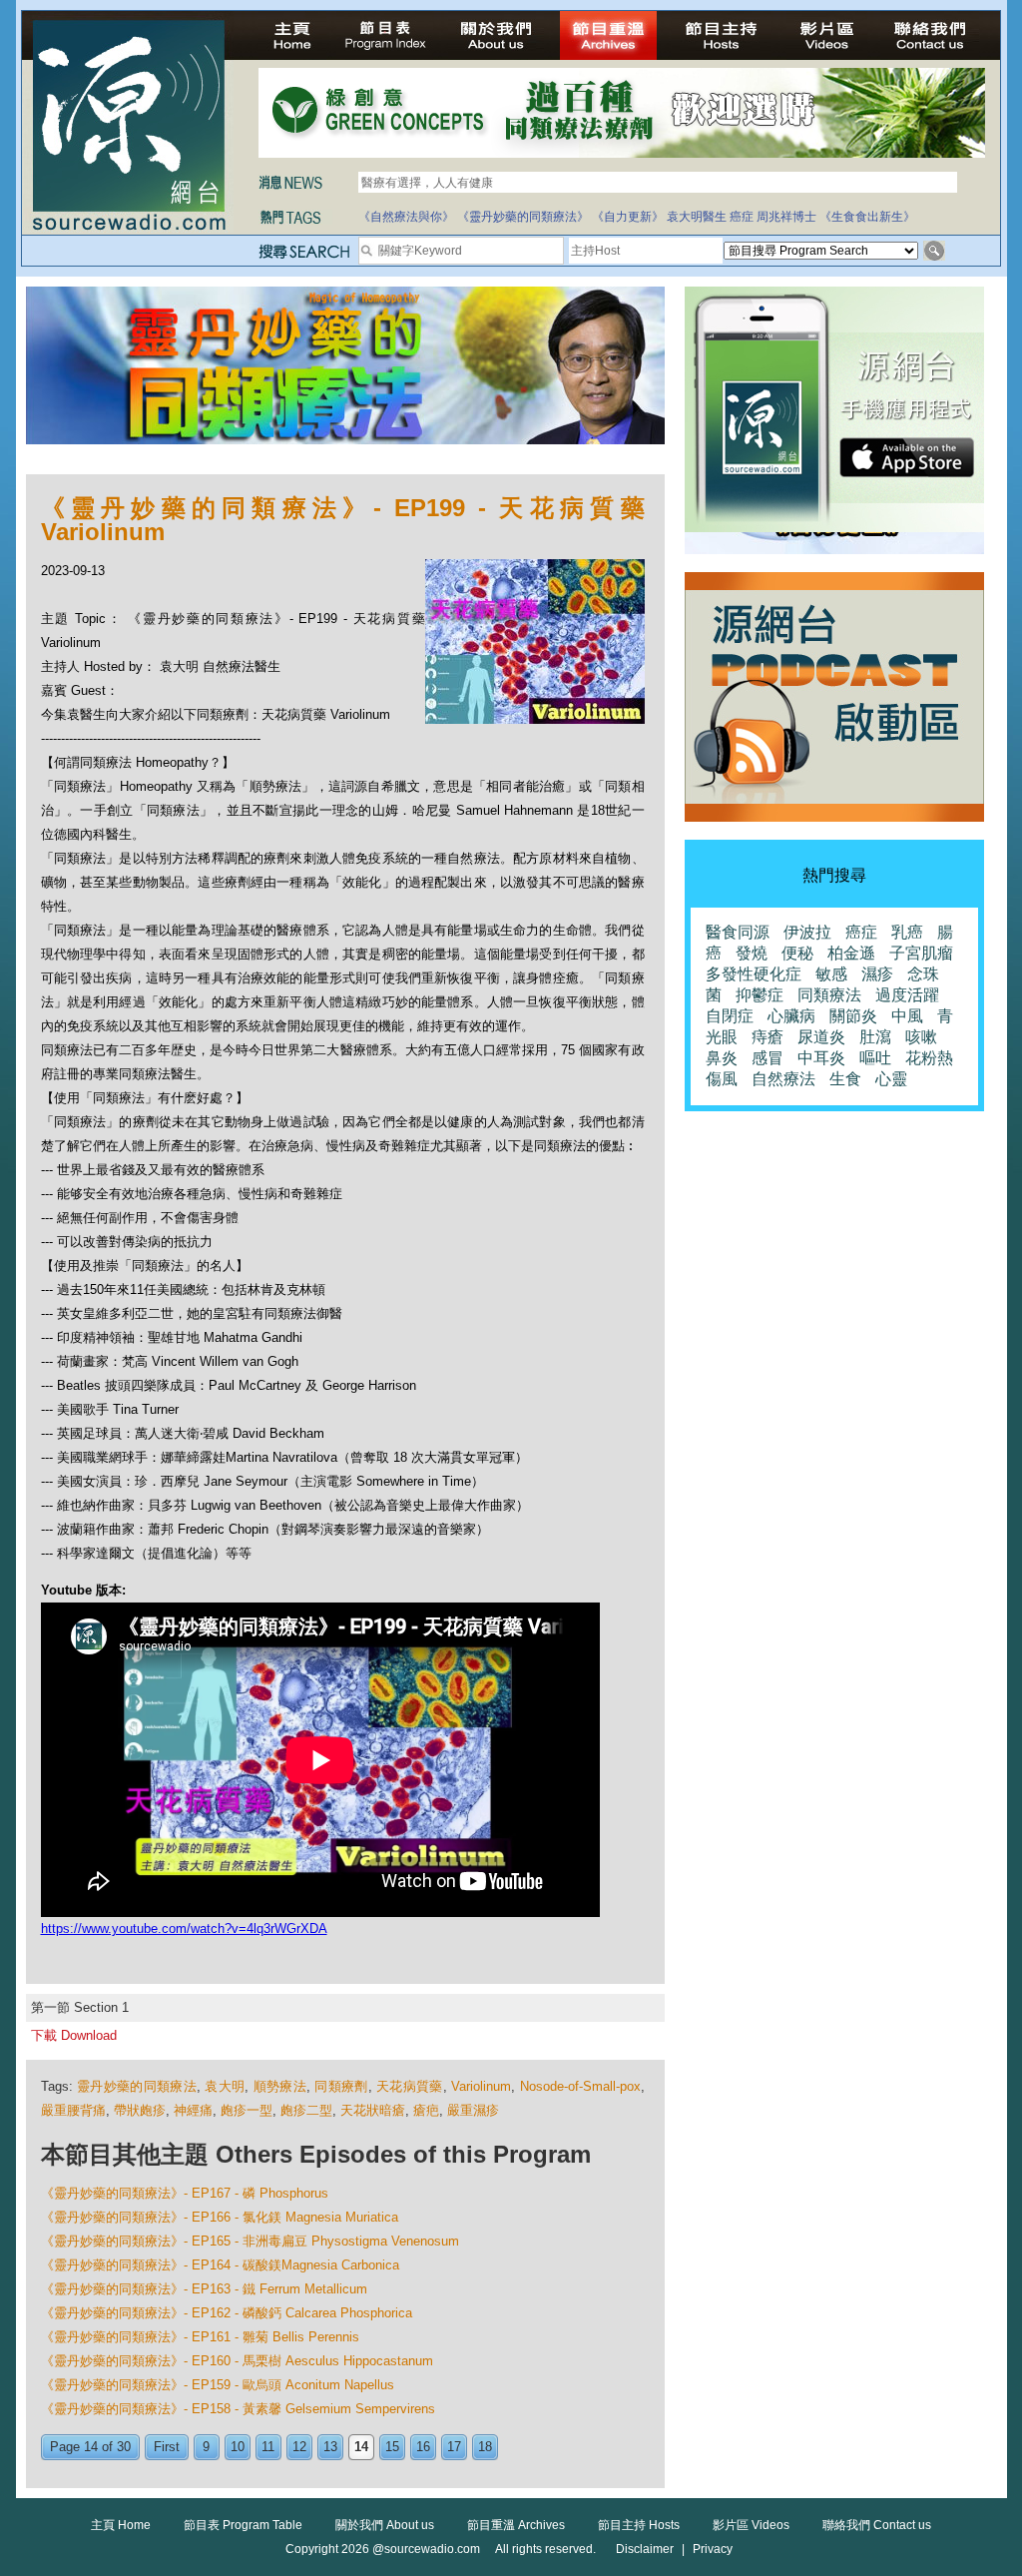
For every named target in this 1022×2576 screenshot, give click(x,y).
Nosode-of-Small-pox (580, 2086)
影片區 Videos (751, 2525)
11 (268, 2447)
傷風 (722, 1079)
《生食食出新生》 (867, 217)
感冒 (767, 1058)
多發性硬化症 (754, 974)
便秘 (797, 953)
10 (238, 2447)
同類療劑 (341, 2086)
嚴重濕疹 (473, 2110)
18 (485, 2447)
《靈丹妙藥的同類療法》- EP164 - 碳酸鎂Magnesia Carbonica (220, 2265)
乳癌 (907, 932)
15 (392, 2447)
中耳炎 (821, 1058)
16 (423, 2447)
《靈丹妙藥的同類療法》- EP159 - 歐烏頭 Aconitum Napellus (218, 2385)
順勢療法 (280, 2086)
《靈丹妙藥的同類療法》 (523, 217)
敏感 (831, 974)
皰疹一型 (247, 2110)
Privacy (713, 2549)
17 (454, 2447)
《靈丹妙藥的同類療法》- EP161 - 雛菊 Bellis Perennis (200, 2337)
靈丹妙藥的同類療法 (137, 2086)
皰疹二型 (306, 2110)
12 (299, 2447)
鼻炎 (722, 1058)
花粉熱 (929, 1058)
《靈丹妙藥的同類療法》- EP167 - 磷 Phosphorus (185, 2193)
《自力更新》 (628, 217)
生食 (845, 1079)
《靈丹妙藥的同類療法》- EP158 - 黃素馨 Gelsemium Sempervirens (238, 2409)
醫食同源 (738, 932)
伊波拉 (807, 932)
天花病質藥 (410, 2086)
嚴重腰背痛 (73, 2110)
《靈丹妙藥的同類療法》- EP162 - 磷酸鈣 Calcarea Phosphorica (227, 2313)
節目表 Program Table (243, 2525)
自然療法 (783, 1079)
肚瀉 (875, 1037)
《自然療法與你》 (406, 217)
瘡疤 (426, 2110)
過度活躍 (907, 995)
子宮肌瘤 (921, 953)
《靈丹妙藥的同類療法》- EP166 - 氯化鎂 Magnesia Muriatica (220, 2217)
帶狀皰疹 (140, 2110)
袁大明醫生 (697, 217)
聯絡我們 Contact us (877, 2525)
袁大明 (225, 2086)
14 (361, 2447)
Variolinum (481, 2086)
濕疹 (877, 974)
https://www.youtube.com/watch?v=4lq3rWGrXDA (184, 1929)
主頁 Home (121, 2525)
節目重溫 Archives (516, 2525)
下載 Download (74, 2035)
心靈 (891, 1079)
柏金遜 (851, 953)
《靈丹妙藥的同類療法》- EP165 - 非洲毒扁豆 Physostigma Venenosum (250, 2241)
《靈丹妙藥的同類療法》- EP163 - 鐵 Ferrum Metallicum (204, 2289)
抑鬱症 (760, 995)
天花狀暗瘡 (373, 2110)
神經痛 (193, 2110)
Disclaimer (645, 2549)
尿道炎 (821, 1037)
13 (330, 2447)
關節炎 (853, 1016)
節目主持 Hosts (639, 2525)
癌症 (742, 217)
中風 (907, 1016)
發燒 (752, 953)
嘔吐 (875, 1058)
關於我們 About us (385, 2525)
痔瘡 (767, 1037)
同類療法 (829, 995)
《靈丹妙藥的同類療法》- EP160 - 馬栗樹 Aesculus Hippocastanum (237, 2361)
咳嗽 (921, 1037)
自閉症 (730, 1016)
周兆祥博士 (786, 217)
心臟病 (791, 1016)
